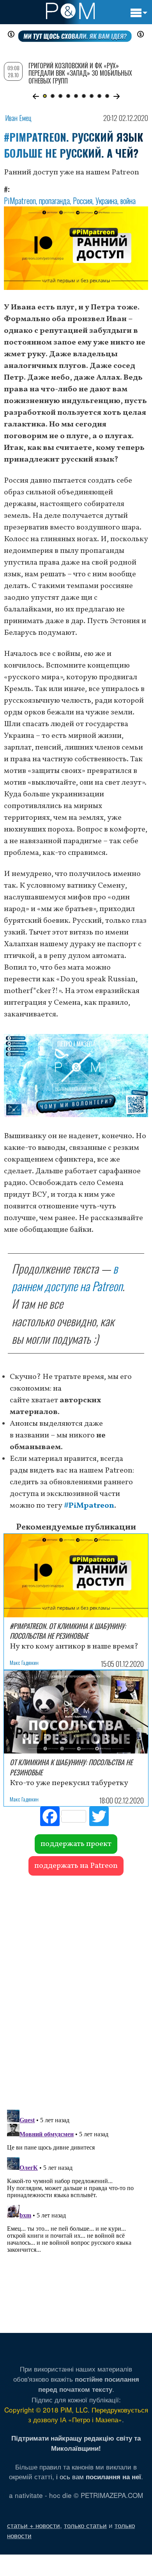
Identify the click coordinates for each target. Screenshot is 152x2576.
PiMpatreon (20, 201)
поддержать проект (76, 1844)
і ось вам (99, 2476)
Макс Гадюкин (24, 1662)
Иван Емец (18, 118)
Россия (83, 201)
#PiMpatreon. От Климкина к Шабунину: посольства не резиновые (68, 1631)
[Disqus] (76, 1989)
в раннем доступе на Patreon (67, 1277)
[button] (36, 96)
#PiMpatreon (89, 1506)
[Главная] (70, 11)
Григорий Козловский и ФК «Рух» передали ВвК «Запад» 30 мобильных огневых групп (80, 73)
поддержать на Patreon (76, 1866)
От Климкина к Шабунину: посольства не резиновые (71, 1767)
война (128, 201)
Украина (106, 201)
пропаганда (54, 201)
